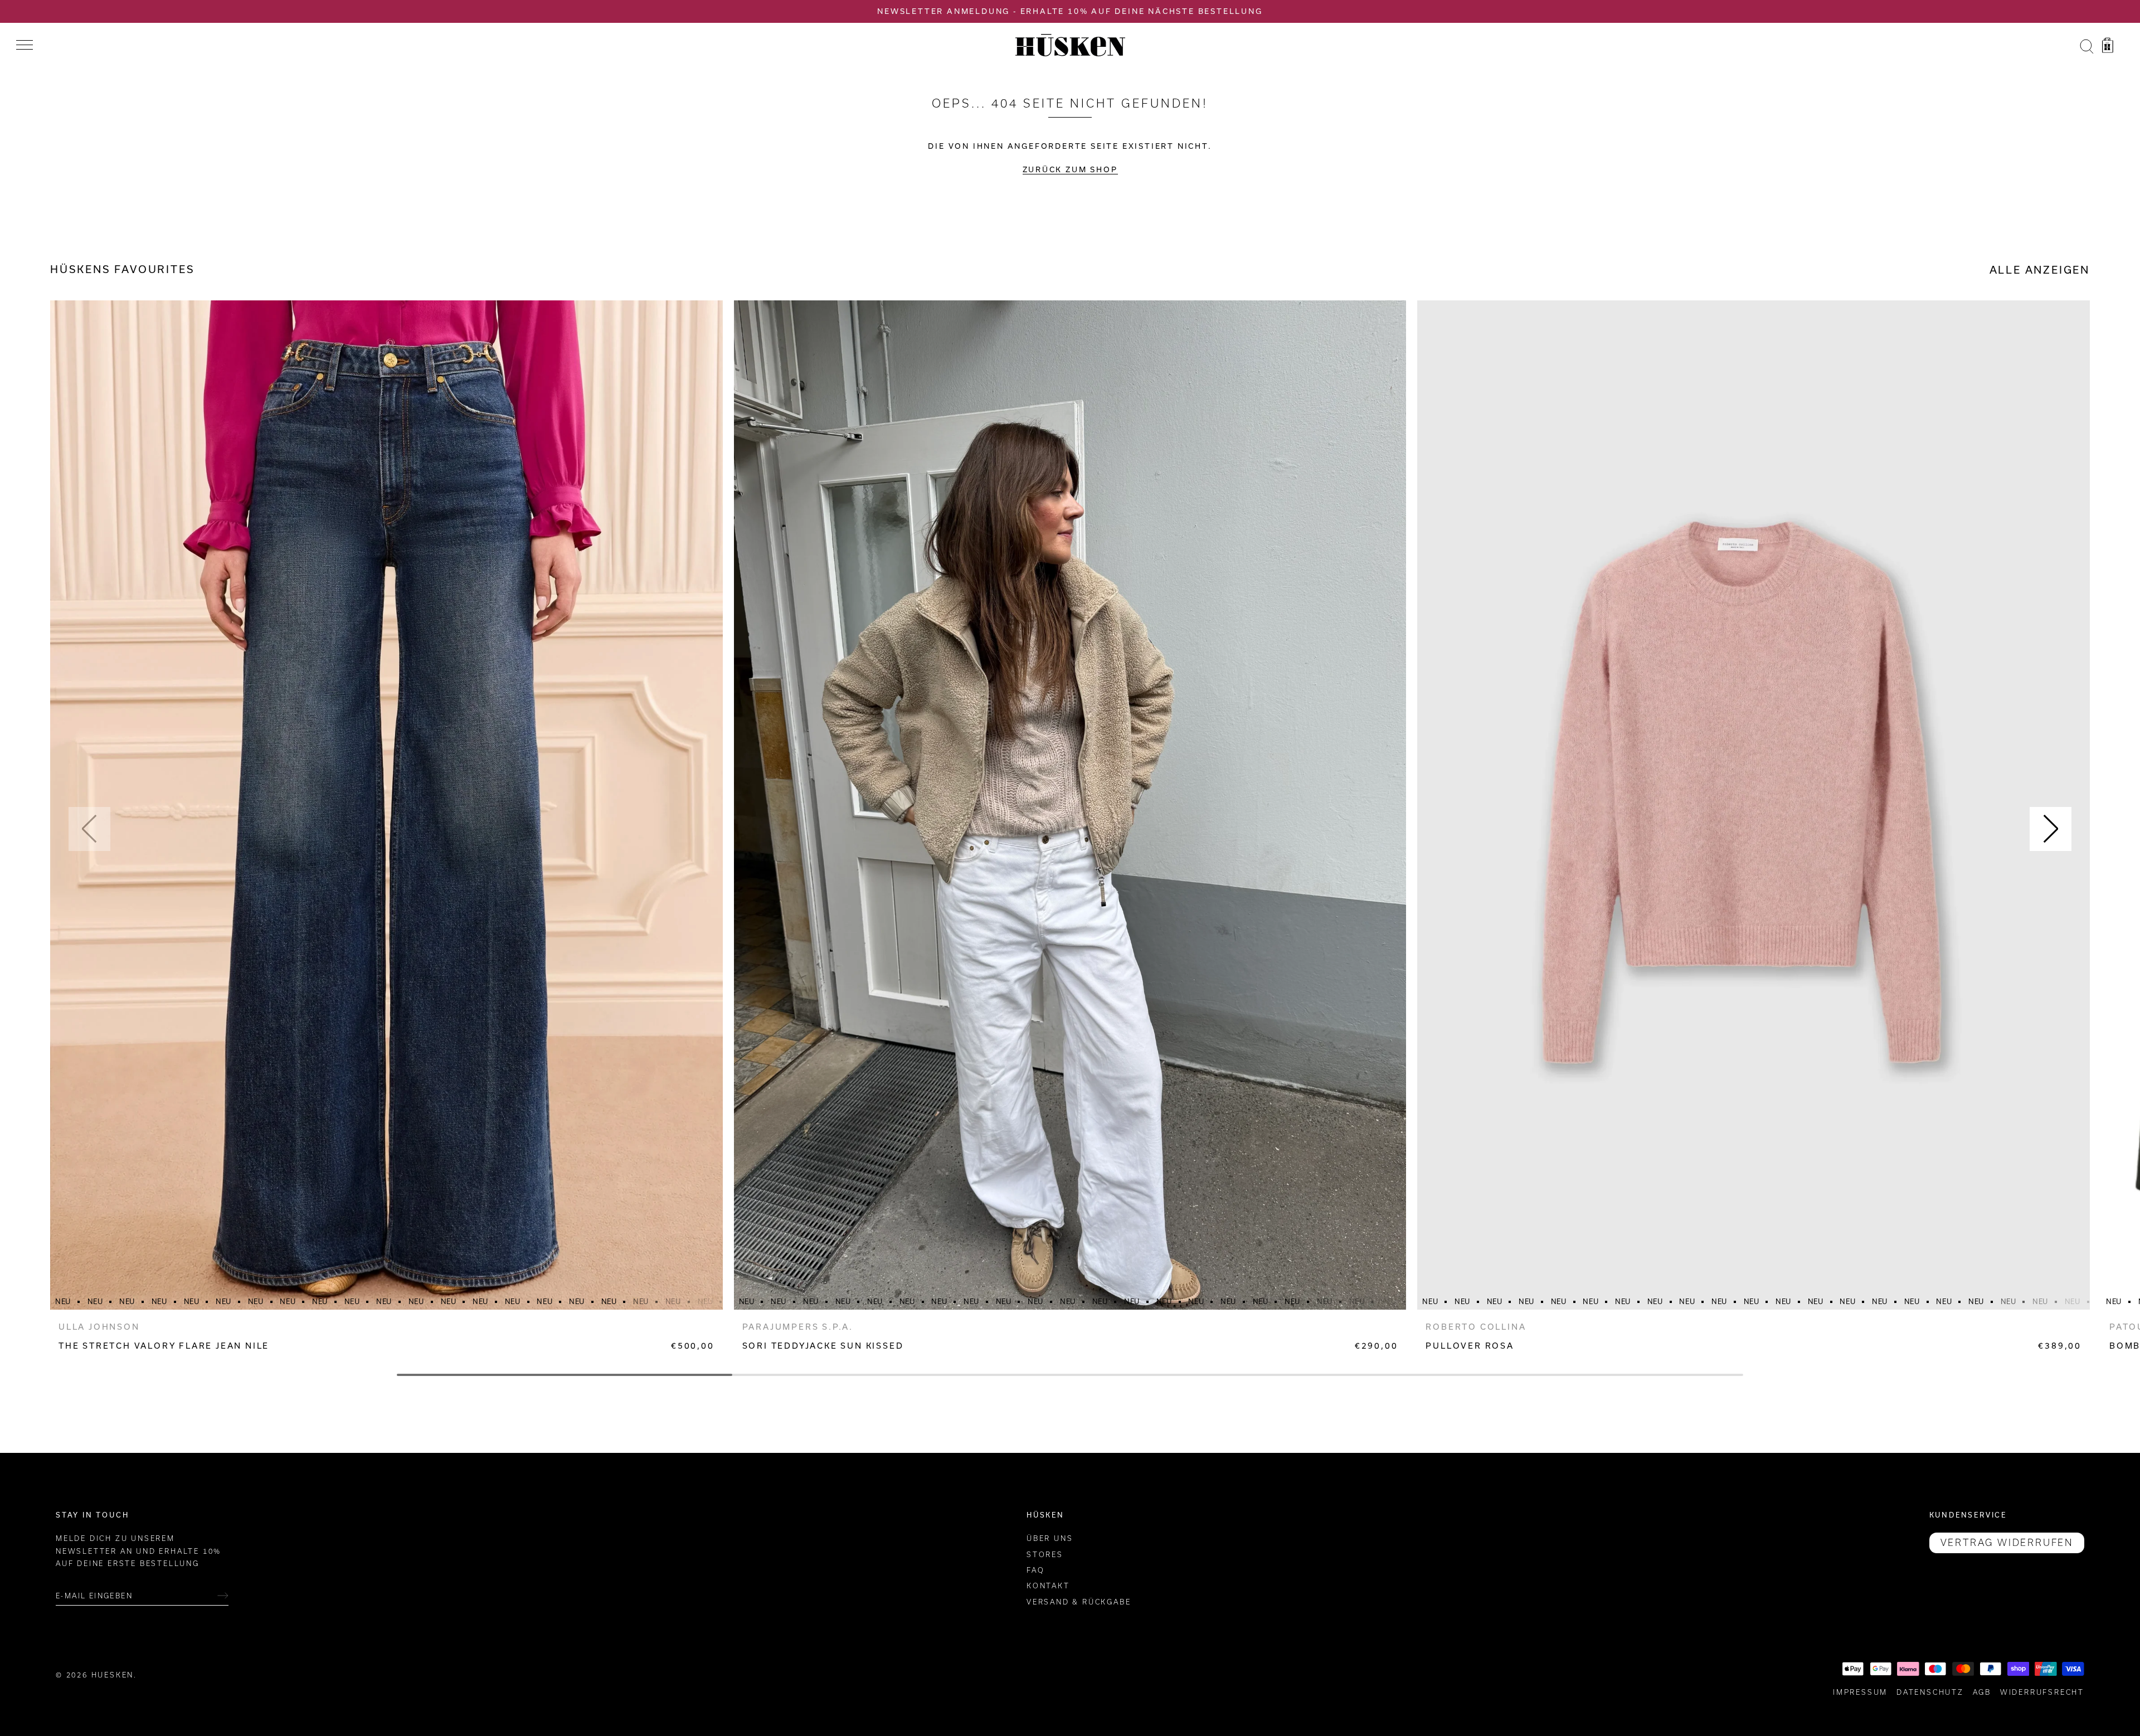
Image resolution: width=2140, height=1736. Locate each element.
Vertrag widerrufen (2007, 1543)
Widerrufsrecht (2042, 1692)
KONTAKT (1048, 1586)
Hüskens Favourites (122, 269)
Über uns (1050, 1538)
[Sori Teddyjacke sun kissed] (1070, 805)
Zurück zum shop (1070, 169)
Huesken (113, 1674)
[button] (89, 829)
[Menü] (25, 45)
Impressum (1860, 1692)
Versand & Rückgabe (1079, 1601)
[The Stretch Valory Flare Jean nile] (386, 805)
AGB (1982, 1692)
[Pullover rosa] (1754, 805)
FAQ (1035, 1570)
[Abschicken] (223, 1596)
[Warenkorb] (2108, 47)
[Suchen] (2086, 47)
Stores (1045, 1554)
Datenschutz (1930, 1692)
